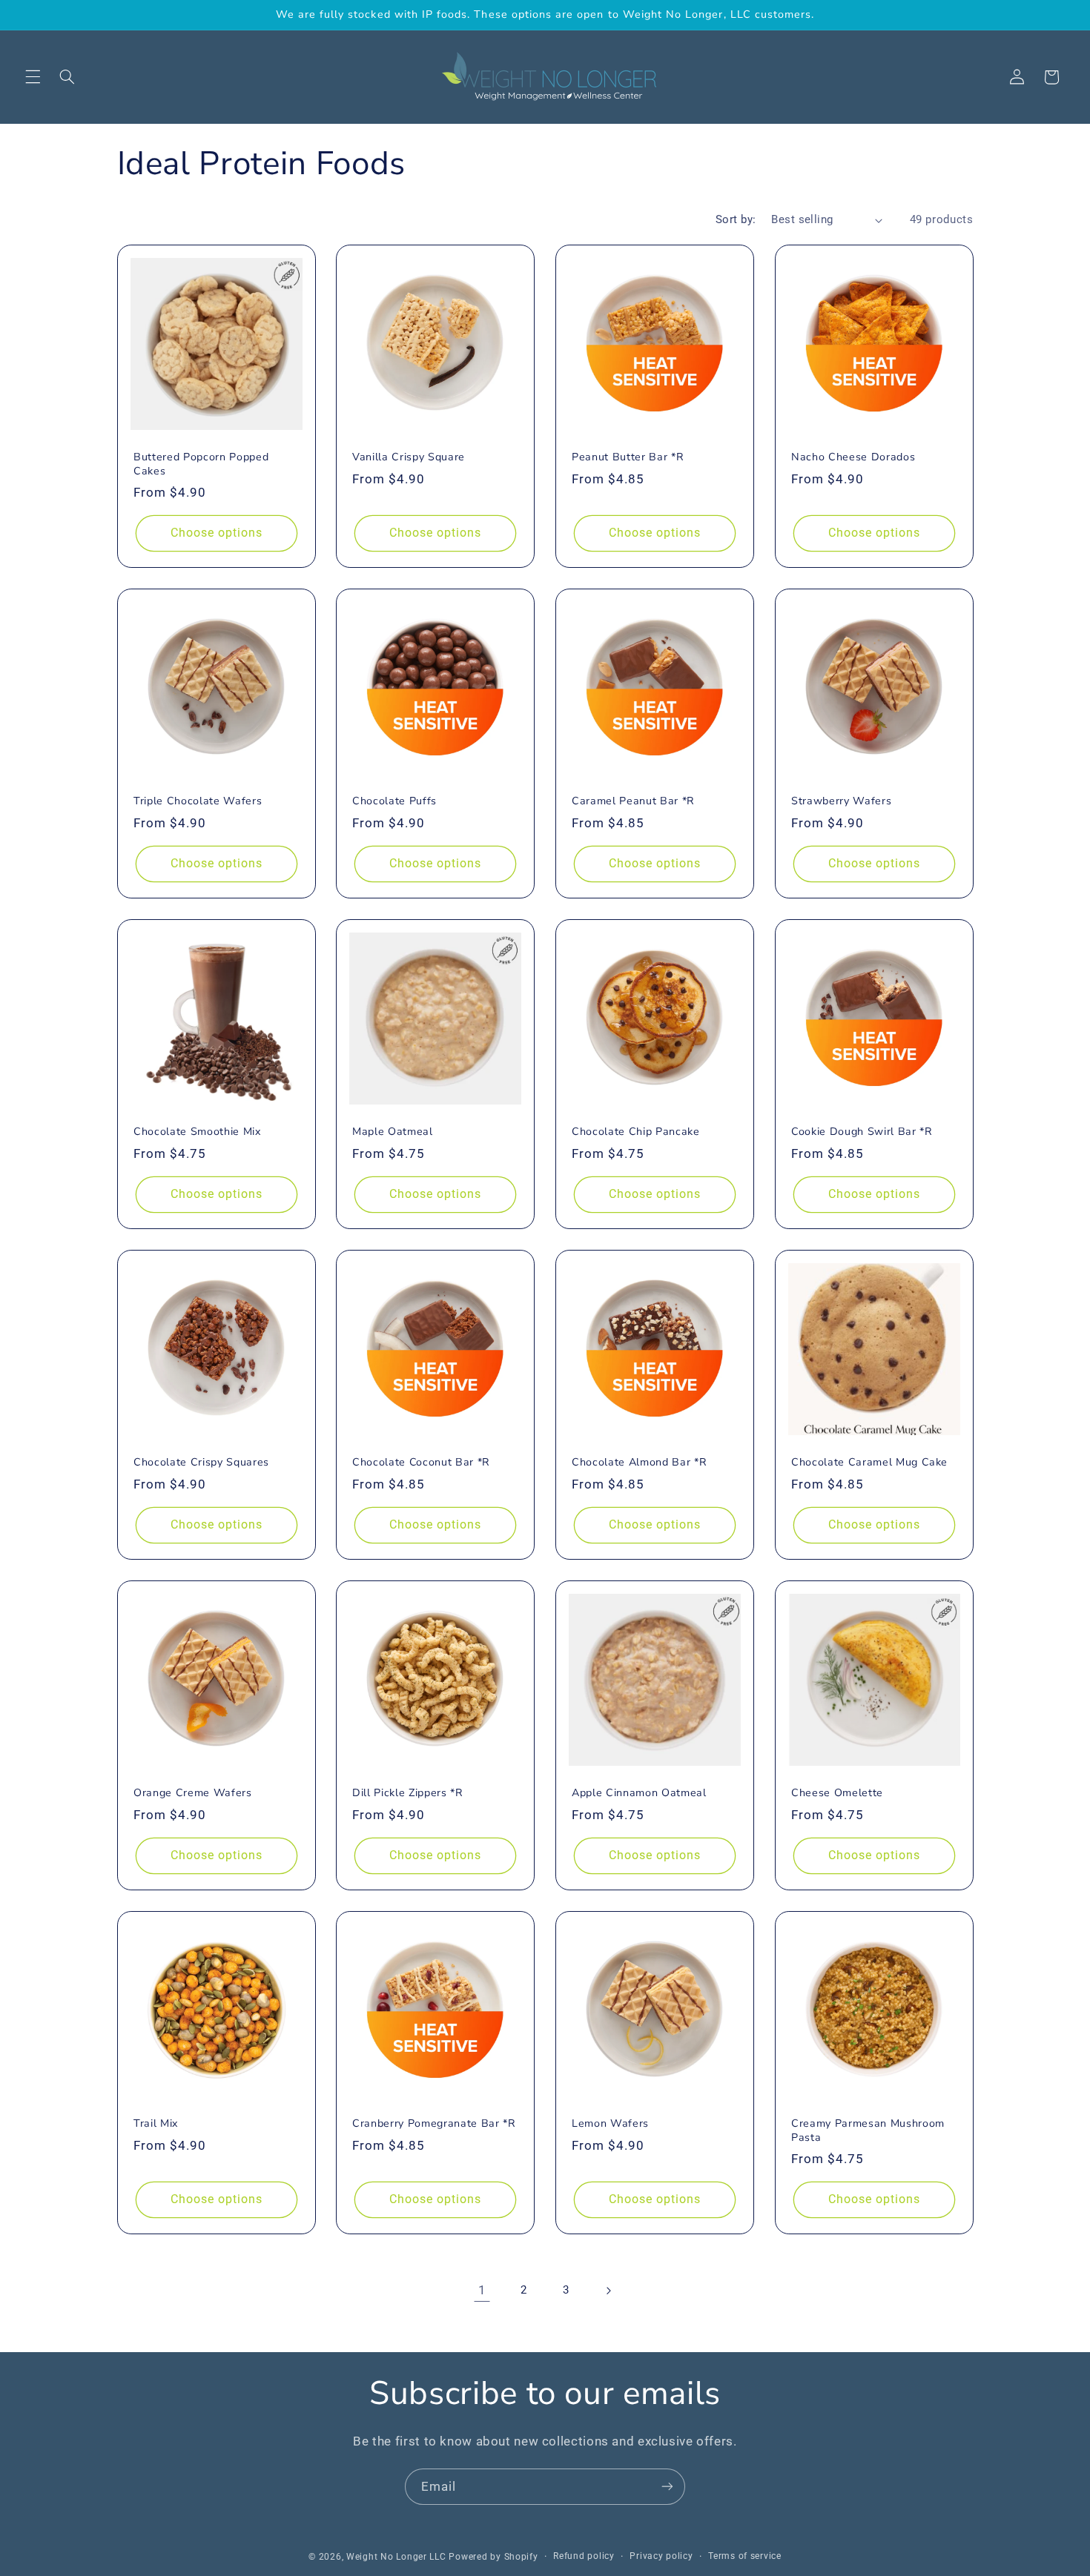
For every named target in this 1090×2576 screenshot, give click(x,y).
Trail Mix (156, 2124)
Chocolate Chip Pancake (636, 1132)
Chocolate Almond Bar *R (639, 1463)
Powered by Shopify (493, 2556)
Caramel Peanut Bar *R (633, 802)
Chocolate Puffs (394, 802)
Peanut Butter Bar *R (628, 457)
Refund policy (584, 2556)
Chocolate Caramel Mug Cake (869, 1463)
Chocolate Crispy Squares (201, 1463)
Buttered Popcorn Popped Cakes (201, 464)
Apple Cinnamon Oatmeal (639, 1793)
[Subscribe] (667, 2487)
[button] (33, 77)
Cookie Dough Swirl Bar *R (862, 1132)
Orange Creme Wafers (193, 1793)
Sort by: (736, 219)
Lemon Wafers (610, 2124)
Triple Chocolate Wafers (198, 802)
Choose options (216, 533)
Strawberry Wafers (841, 802)
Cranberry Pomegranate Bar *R (434, 2124)
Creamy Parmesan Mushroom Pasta (868, 2130)
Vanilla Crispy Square (409, 457)
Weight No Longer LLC (396, 2556)
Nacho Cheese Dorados (853, 457)
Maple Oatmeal (393, 1132)
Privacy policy (661, 2556)
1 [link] (482, 2290)
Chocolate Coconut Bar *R (421, 1463)
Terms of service (745, 2556)
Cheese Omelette (837, 1793)
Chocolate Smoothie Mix (198, 1132)
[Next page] (608, 2291)
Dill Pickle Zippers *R (408, 1793)
